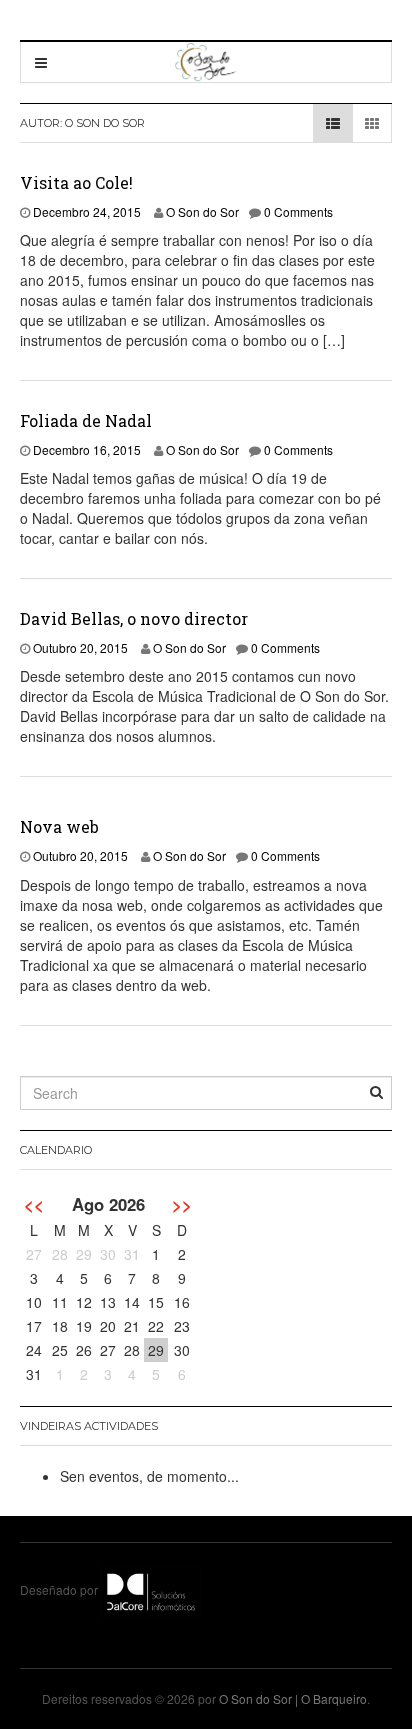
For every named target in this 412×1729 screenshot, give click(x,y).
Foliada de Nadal (86, 420)
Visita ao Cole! (76, 182)
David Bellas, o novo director (134, 618)
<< (34, 1204)
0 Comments (298, 211)
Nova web (59, 826)
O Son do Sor (202, 211)
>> (182, 1204)
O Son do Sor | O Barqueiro (293, 1698)
